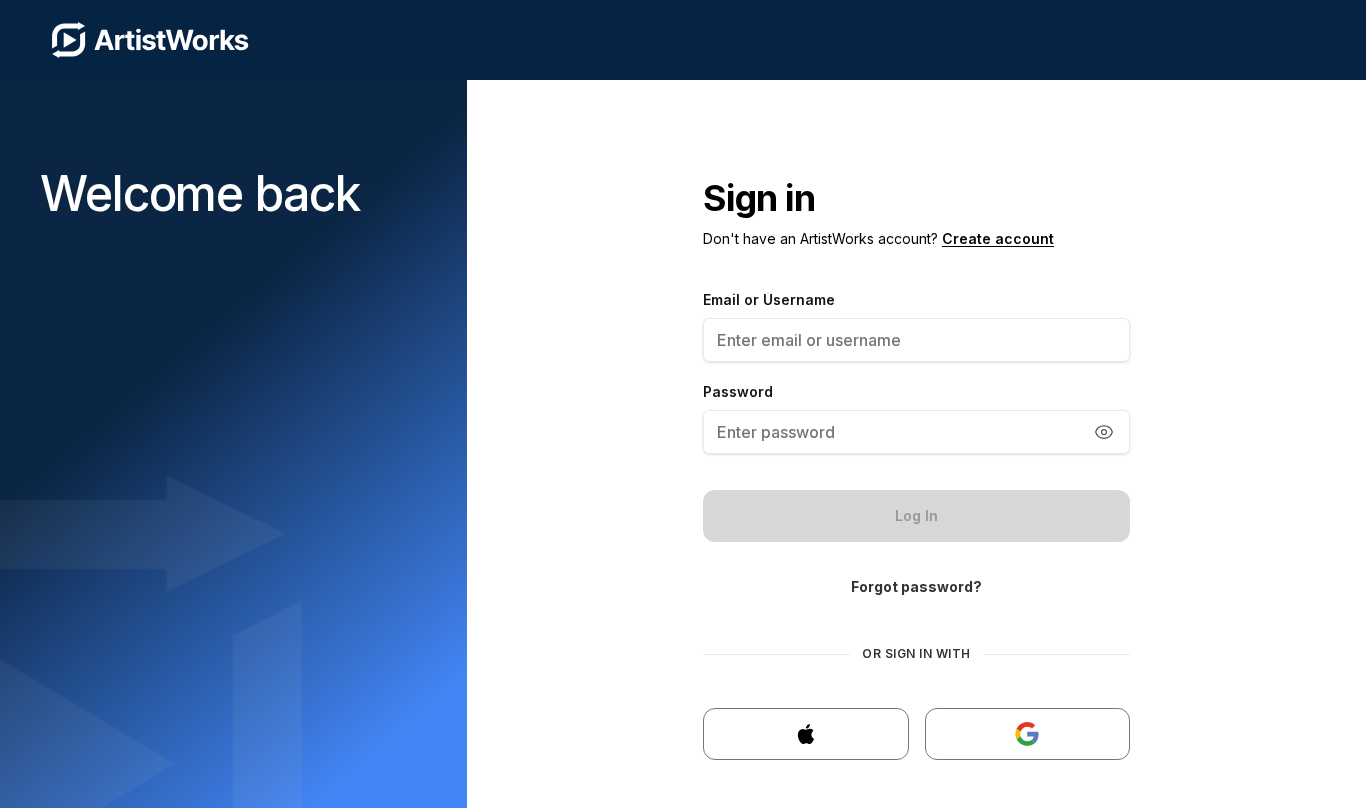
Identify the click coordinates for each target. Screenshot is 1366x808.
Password (738, 391)
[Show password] (1104, 432)
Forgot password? (916, 586)
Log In (916, 515)
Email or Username (769, 299)
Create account (998, 238)
